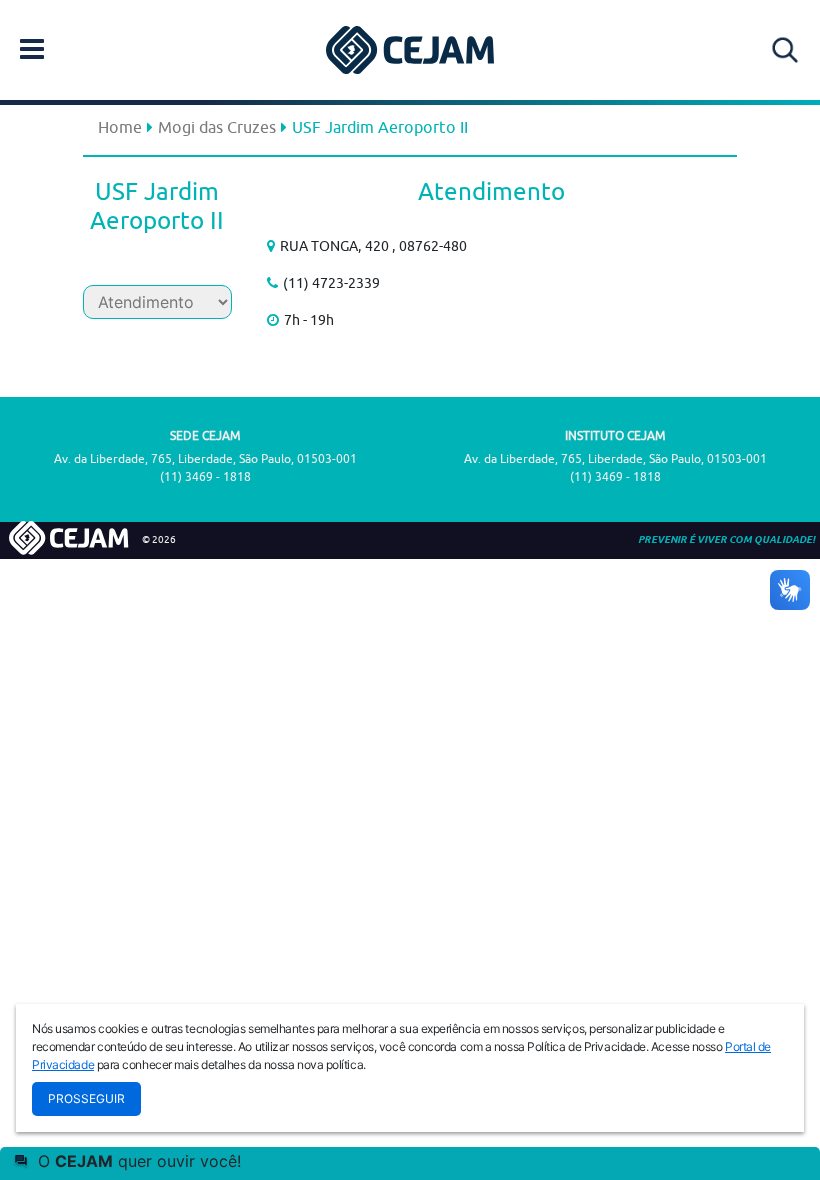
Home (120, 127)
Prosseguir (86, 1098)
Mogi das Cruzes (217, 127)
